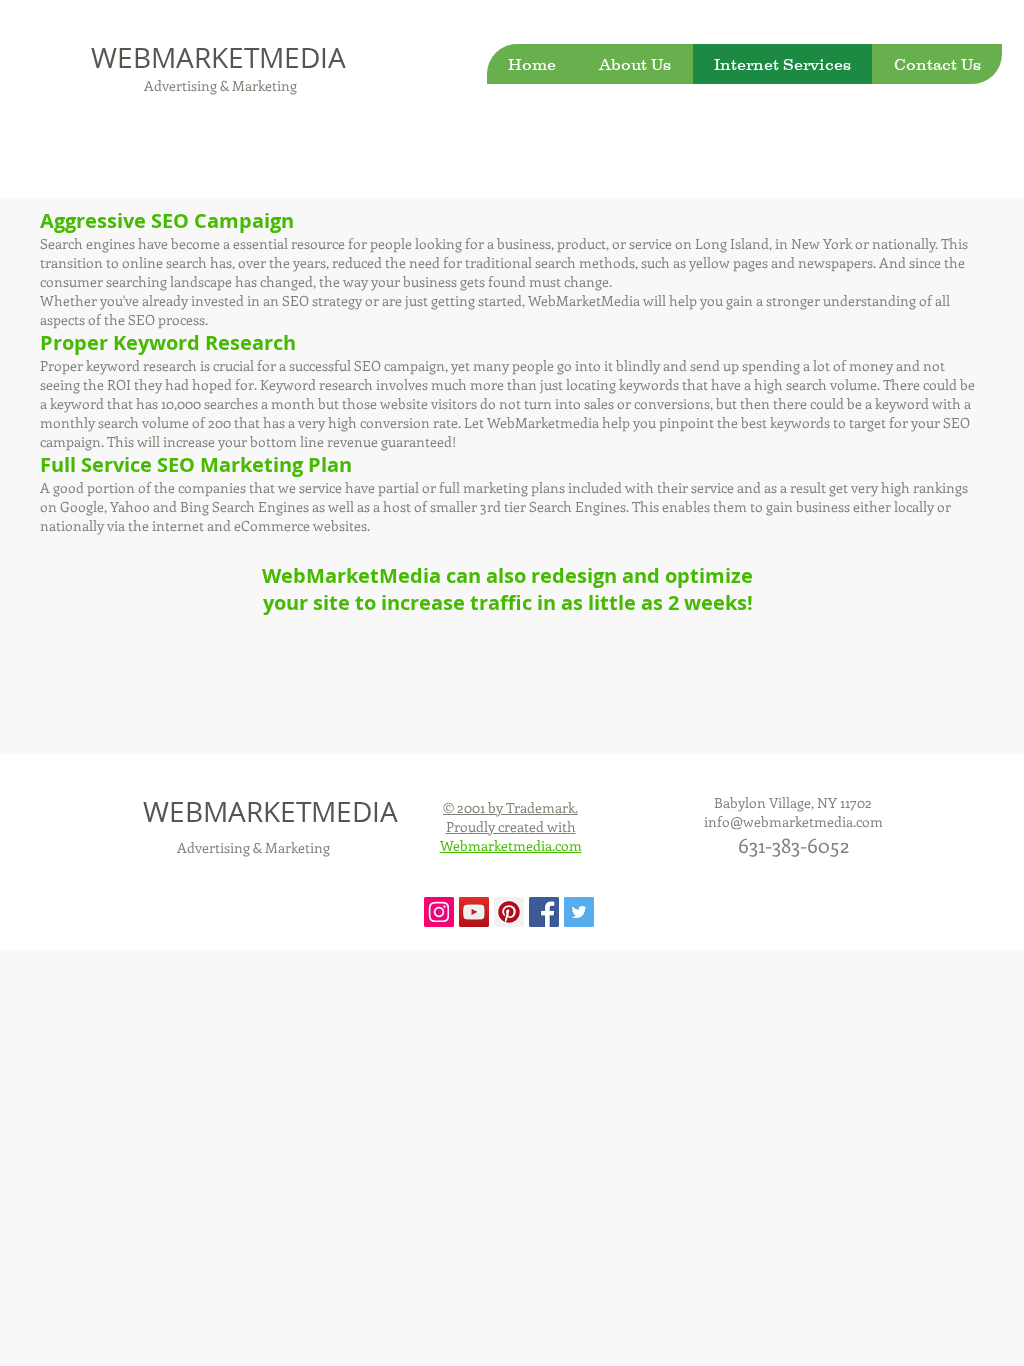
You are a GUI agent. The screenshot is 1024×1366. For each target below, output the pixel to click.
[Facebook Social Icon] (544, 912)
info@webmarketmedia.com (793, 821)
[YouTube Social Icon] (474, 912)
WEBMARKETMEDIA (218, 57)
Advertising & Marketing (219, 85)
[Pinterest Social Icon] (509, 912)
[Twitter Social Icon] (579, 912)
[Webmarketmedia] (439, 912)
